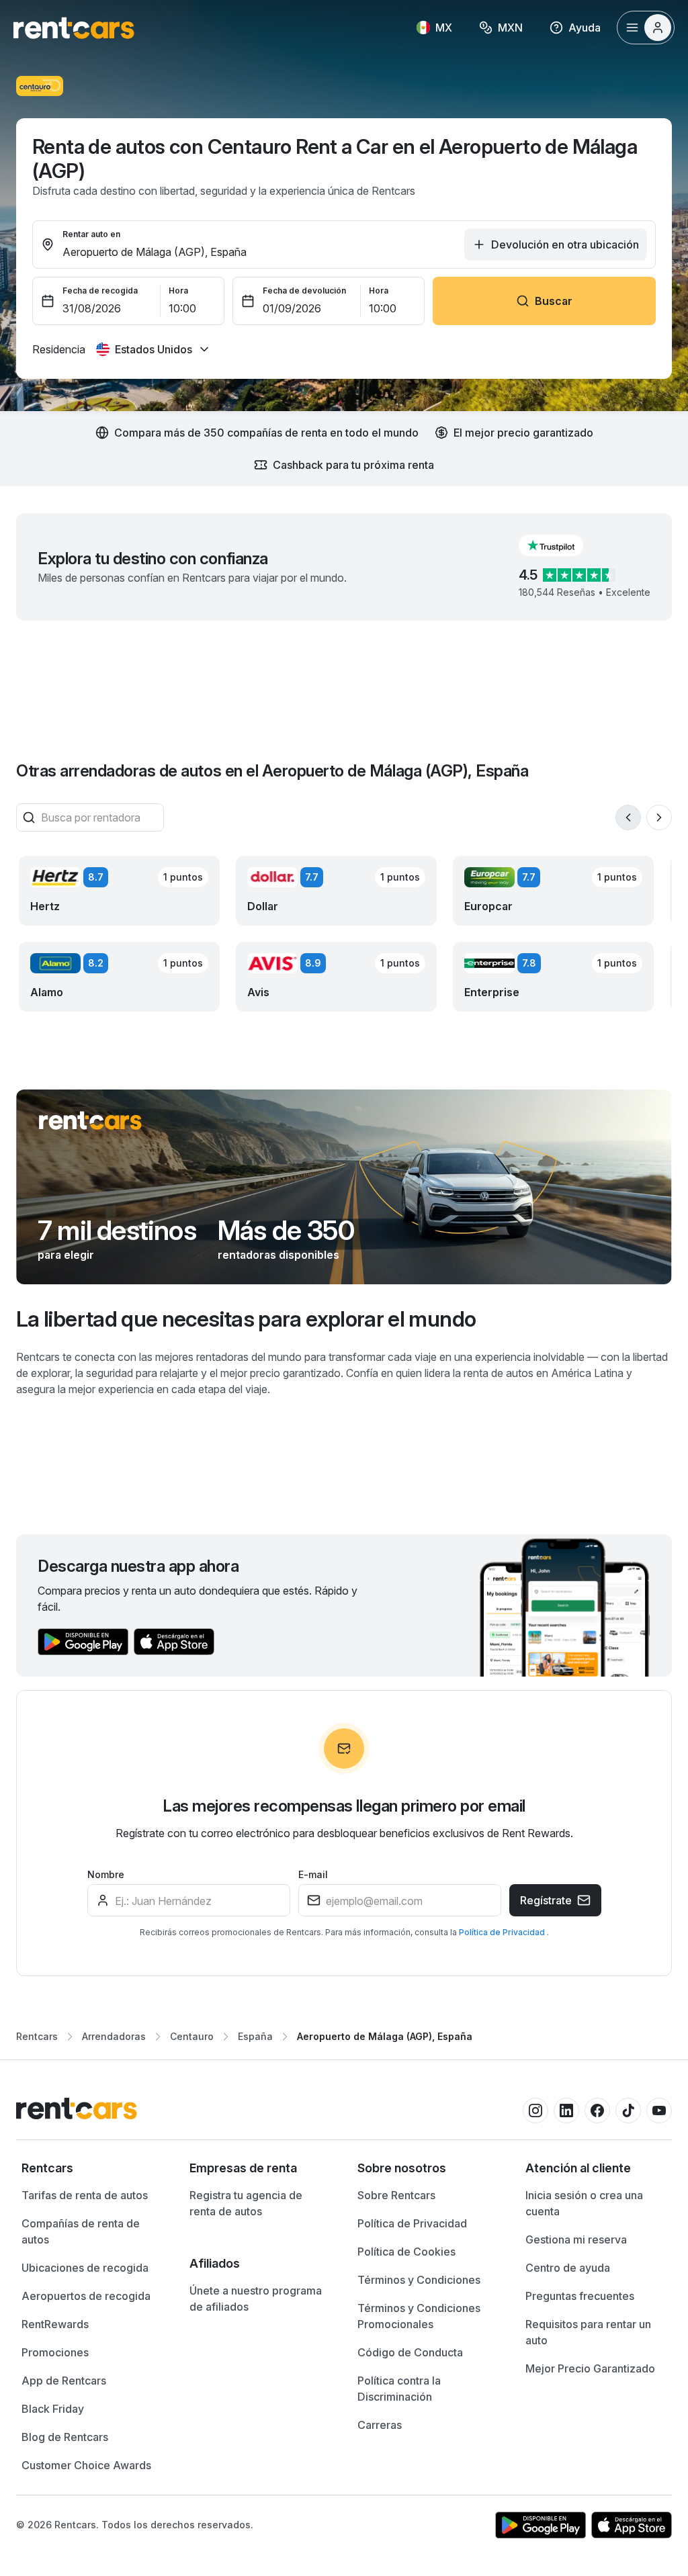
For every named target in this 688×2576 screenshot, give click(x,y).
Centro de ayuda (568, 2268)
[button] (562, 545)
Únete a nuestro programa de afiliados (256, 2299)
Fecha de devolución (304, 291)
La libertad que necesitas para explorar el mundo (246, 1319)
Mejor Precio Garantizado (590, 2368)
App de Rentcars (64, 2381)
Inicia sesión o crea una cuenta (584, 2203)
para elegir (66, 1255)
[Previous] (628, 817)
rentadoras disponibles (278, 1255)
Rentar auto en (91, 234)
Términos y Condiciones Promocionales (419, 2316)
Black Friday (53, 2409)
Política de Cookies (406, 2252)
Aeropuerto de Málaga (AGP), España (385, 2036)
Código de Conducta (410, 2352)
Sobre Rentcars (396, 2195)
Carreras (380, 2425)
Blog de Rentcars (65, 2437)
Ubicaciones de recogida (85, 2268)
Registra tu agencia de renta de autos (246, 2203)
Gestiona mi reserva (576, 2239)
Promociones (55, 2352)
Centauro (192, 2036)
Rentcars (37, 2036)
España (255, 2036)
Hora (178, 291)
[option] (92, 2168)
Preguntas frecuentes (580, 2296)
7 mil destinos (117, 1231)
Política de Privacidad (503, 1932)
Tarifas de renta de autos (85, 2195)
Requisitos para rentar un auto (588, 2332)
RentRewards (55, 2324)
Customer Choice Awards (86, 2465)
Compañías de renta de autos (81, 2231)
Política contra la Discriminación (399, 2389)
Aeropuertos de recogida (86, 2296)
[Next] (659, 817)
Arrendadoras (114, 2036)
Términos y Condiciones (419, 2280)
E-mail (313, 1874)
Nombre (106, 1874)
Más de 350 (286, 1231)
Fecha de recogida (100, 291)
